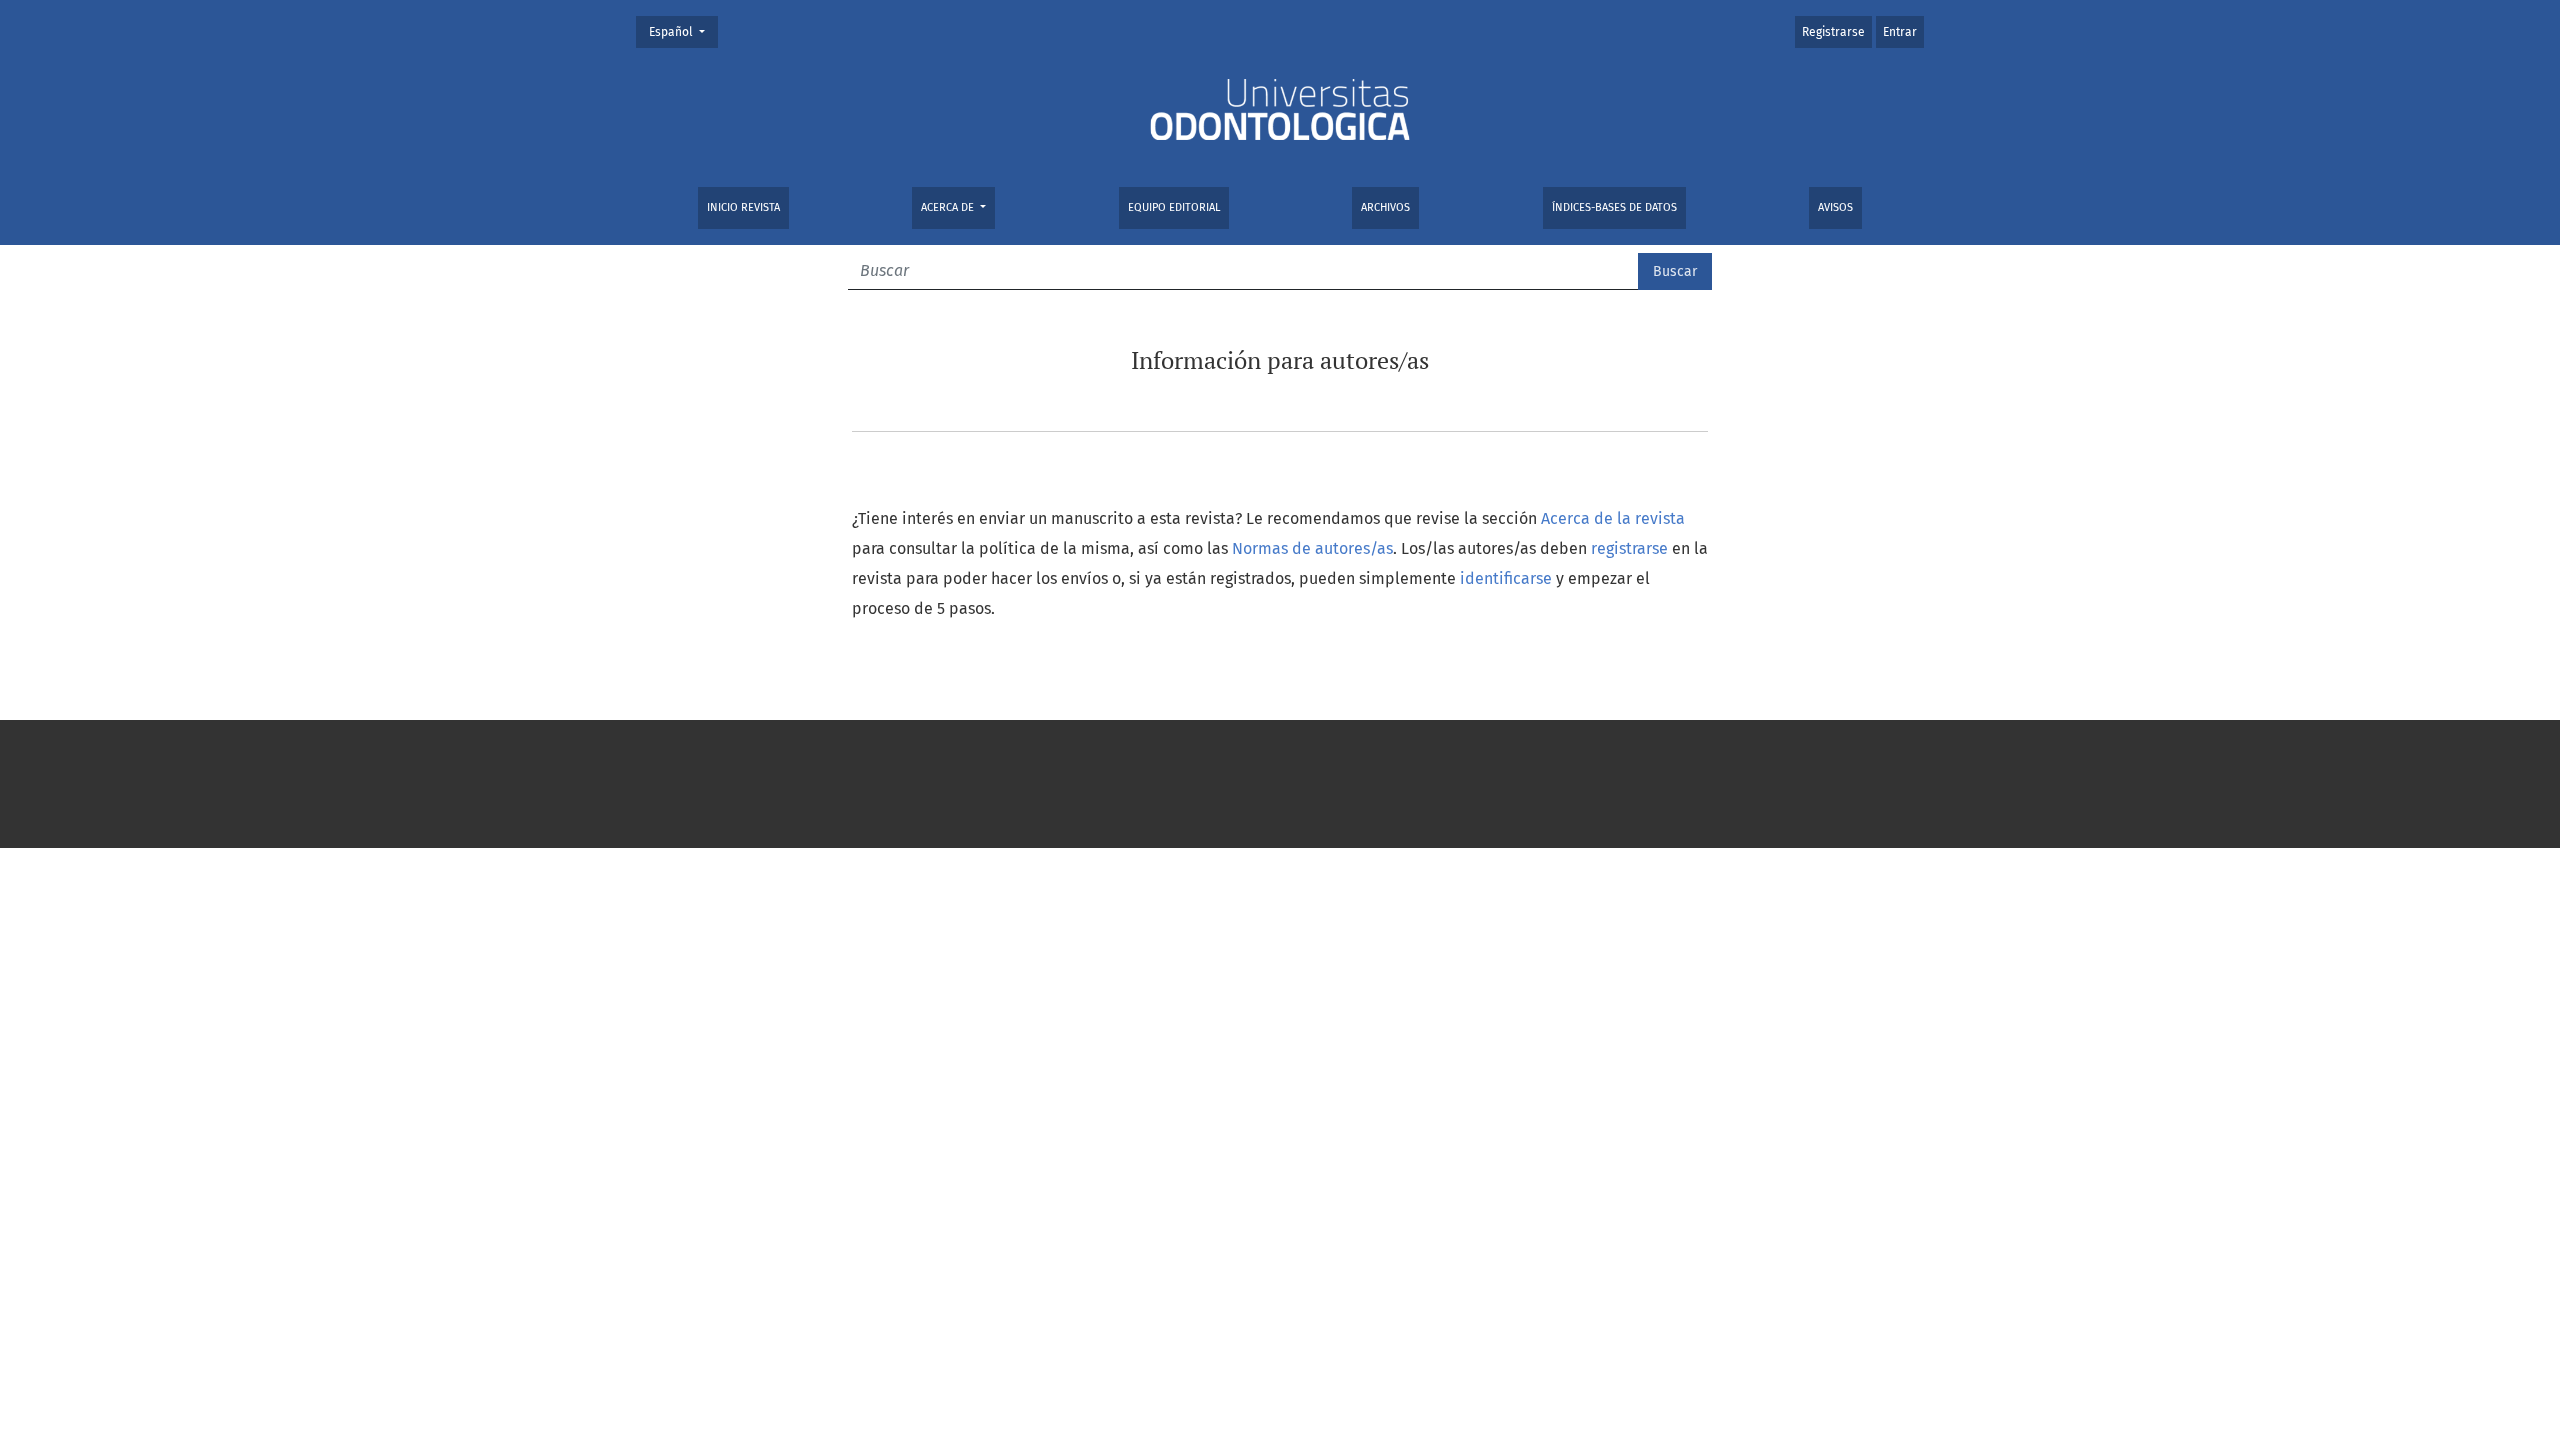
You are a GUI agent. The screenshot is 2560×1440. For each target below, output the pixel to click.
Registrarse (1833, 32)
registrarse (1629, 548)
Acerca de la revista (1613, 518)
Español (683, 31)
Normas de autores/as (1312, 548)
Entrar (1900, 32)
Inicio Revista (743, 207)
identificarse (1506, 578)
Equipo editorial (1174, 207)
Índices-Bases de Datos (1614, 207)
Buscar (1675, 271)
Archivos (1385, 207)
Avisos (1835, 207)
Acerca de (949, 207)
